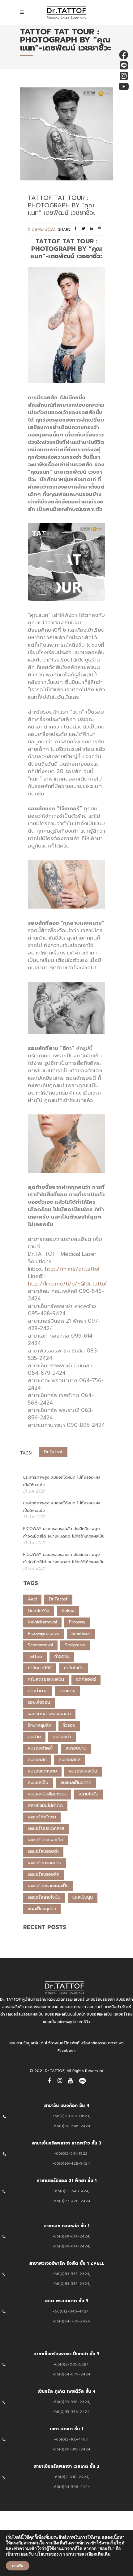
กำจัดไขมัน (74, 1668)
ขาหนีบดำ (113, 2007)
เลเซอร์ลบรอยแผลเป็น (48, 1886)
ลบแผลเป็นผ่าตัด (76, 1783)
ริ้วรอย (69, 1725)
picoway (77, 1622)
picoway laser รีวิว (74, 2022)
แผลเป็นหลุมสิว (42, 1909)
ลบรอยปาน (76, 1748)
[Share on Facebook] (75, 230)
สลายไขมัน (88, 1794)
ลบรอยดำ (62, 1737)
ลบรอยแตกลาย (42, 1771)
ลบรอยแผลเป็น (83, 1771)
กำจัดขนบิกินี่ (40, 1668)
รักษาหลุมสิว (39, 1725)
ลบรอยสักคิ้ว (13, 2007)
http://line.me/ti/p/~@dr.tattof (67, 1284)
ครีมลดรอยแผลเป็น (46, 1679)
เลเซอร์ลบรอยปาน (45, 1863)
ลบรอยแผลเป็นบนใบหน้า (65, 2014)
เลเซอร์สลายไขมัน (44, 1897)
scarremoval (40, 1645)
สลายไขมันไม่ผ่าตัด (45, 1806)
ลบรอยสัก (37, 1760)
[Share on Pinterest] (100, 230)
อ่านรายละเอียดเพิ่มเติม (88, 2554)
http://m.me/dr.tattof (72, 1269)
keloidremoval (42, 1622)
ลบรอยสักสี (70, 1760)
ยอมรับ (18, 2566)
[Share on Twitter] (84, 230)
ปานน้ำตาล (38, 1691)
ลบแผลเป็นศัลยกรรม (47, 1794)
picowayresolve (44, 1633)
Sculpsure (75, 1645)
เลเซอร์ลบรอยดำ (43, 1851)
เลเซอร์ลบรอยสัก (44, 1874)
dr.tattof (53, 1452)
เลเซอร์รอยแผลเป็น (45, 1840)
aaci (32, 1599)
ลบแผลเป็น (38, 1783)
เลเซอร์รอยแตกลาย (46, 1828)
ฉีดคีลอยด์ (86, 1679)
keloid (68, 1611)
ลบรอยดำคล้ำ (41, 1748)
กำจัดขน (62, 1656)
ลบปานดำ (95, 2007)
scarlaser (81, 1633)
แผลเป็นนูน (83, 1897)
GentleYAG (39, 1611)
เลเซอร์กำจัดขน (42, 1817)
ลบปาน (34, 1737)
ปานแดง (68, 1691)
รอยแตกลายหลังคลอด (49, 1714)
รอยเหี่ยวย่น (39, 1702)
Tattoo (35, 1656)
